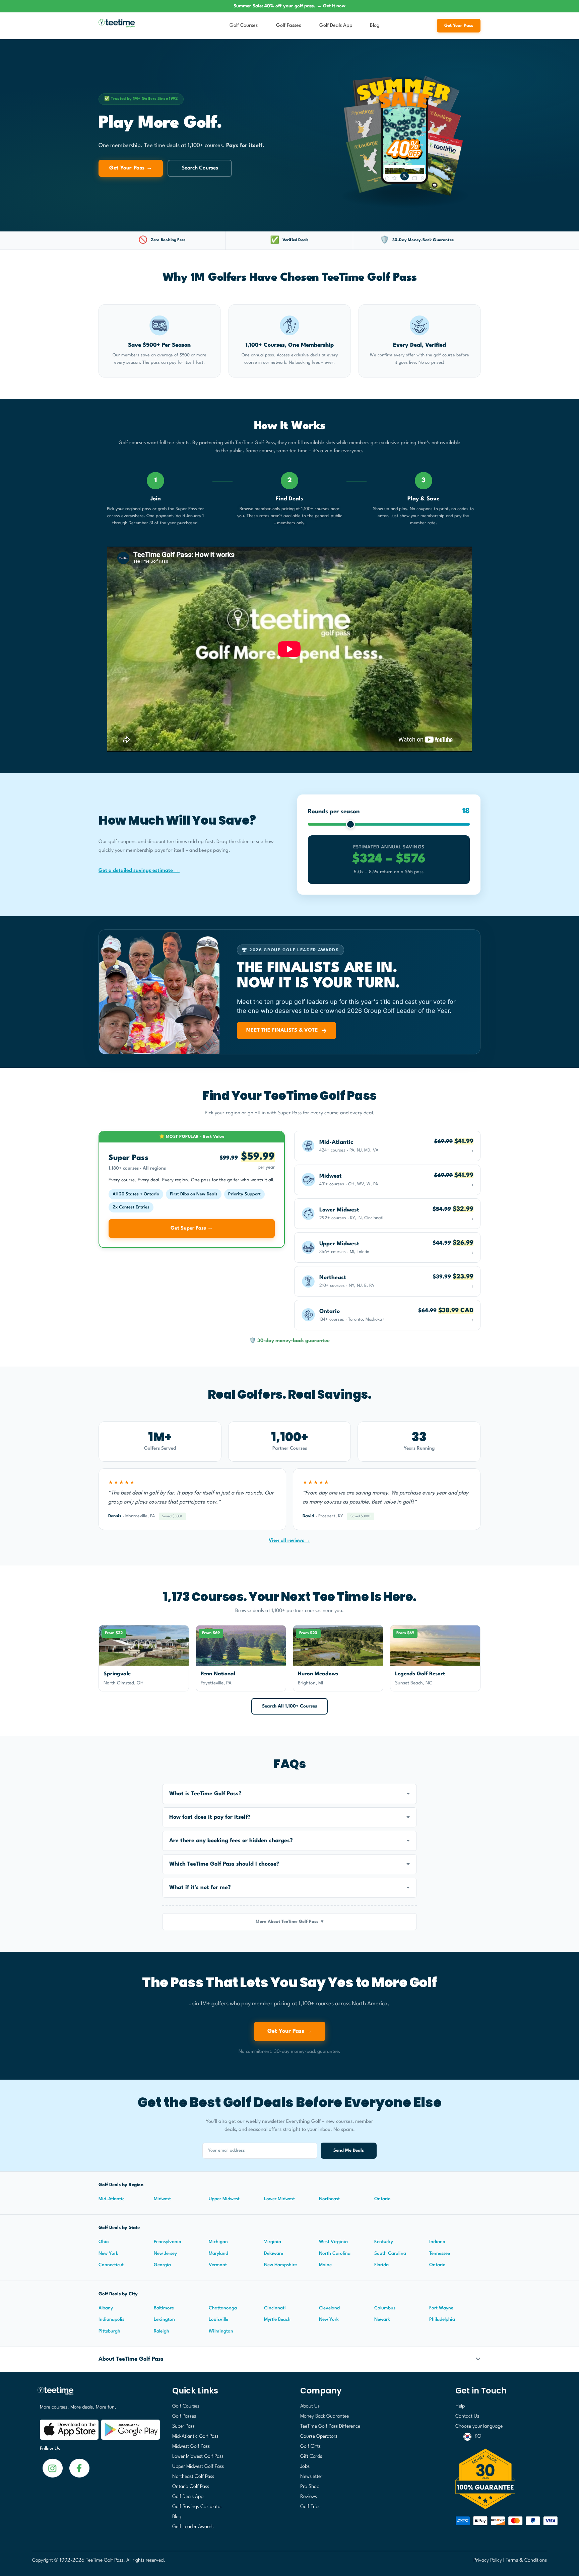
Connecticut (111, 2265)
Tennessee (440, 2253)
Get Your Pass (459, 26)
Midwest (162, 2199)
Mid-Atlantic (111, 2199)
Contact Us (467, 2416)
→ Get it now (331, 6)
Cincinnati (275, 2308)
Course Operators (319, 2436)
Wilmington (221, 2331)
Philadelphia (442, 2319)
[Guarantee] (499, 2479)
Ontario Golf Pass (191, 2487)
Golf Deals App (336, 26)
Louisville (218, 2319)
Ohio (104, 2242)
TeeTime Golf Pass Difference (330, 2426)
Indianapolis (111, 2319)
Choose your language (479, 2426)
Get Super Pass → (192, 1228)
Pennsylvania (168, 2242)
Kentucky (384, 2242)
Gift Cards (311, 2457)
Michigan (218, 2242)
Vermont (218, 2265)
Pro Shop (310, 2487)
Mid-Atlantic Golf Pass (195, 2436)
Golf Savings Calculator (197, 2507)
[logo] (97, 2394)
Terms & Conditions (526, 2560)
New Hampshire (280, 2265)
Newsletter (311, 2477)
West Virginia (333, 2242)
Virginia (273, 2242)
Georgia (162, 2265)
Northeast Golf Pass (193, 2477)
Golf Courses (244, 26)
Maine (325, 2265)
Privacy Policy (488, 2560)
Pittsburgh (109, 2331)
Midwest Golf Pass (191, 2447)
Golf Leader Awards (193, 2527)
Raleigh (162, 2331)
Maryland (218, 2253)
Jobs (305, 2467)
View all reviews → (289, 1540)
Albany (106, 2308)
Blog (375, 26)
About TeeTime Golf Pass (131, 2359)
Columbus (385, 2308)
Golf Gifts (310, 2447)
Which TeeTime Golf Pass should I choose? (224, 1864)
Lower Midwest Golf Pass (198, 2457)
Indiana (437, 2242)
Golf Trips (310, 2507)
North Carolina (335, 2253)
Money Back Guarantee (325, 2416)
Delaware (274, 2253)
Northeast (329, 2199)
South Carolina (390, 2253)
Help (460, 2406)
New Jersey (165, 2253)
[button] (289, 1794)
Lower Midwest (279, 2199)
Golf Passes (288, 26)
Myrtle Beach (277, 2319)
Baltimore (164, 2308)
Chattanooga (223, 2308)
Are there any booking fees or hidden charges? (231, 1841)
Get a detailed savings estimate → (139, 871)
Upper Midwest (224, 2199)
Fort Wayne (441, 2308)
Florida (381, 2265)
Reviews (309, 2497)
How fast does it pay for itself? (210, 1817)
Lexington (164, 2319)
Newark (382, 2319)
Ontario (382, 2199)
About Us (310, 2406)
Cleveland (329, 2308)
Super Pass (183, 2426)
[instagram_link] (79, 2468)
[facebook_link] (53, 2468)
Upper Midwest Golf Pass (198, 2467)
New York (108, 2253)
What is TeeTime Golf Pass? (205, 1794)
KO (478, 2436)
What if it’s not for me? (200, 1888)
